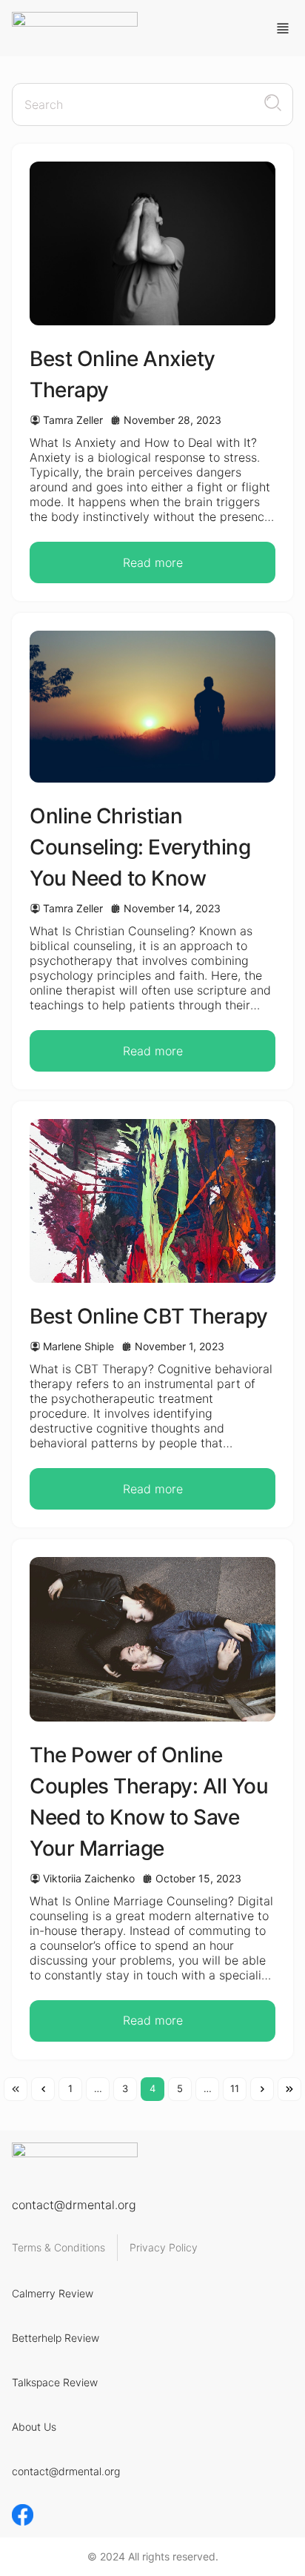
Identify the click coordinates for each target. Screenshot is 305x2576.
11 (235, 2088)
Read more (153, 562)
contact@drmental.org (74, 2205)
